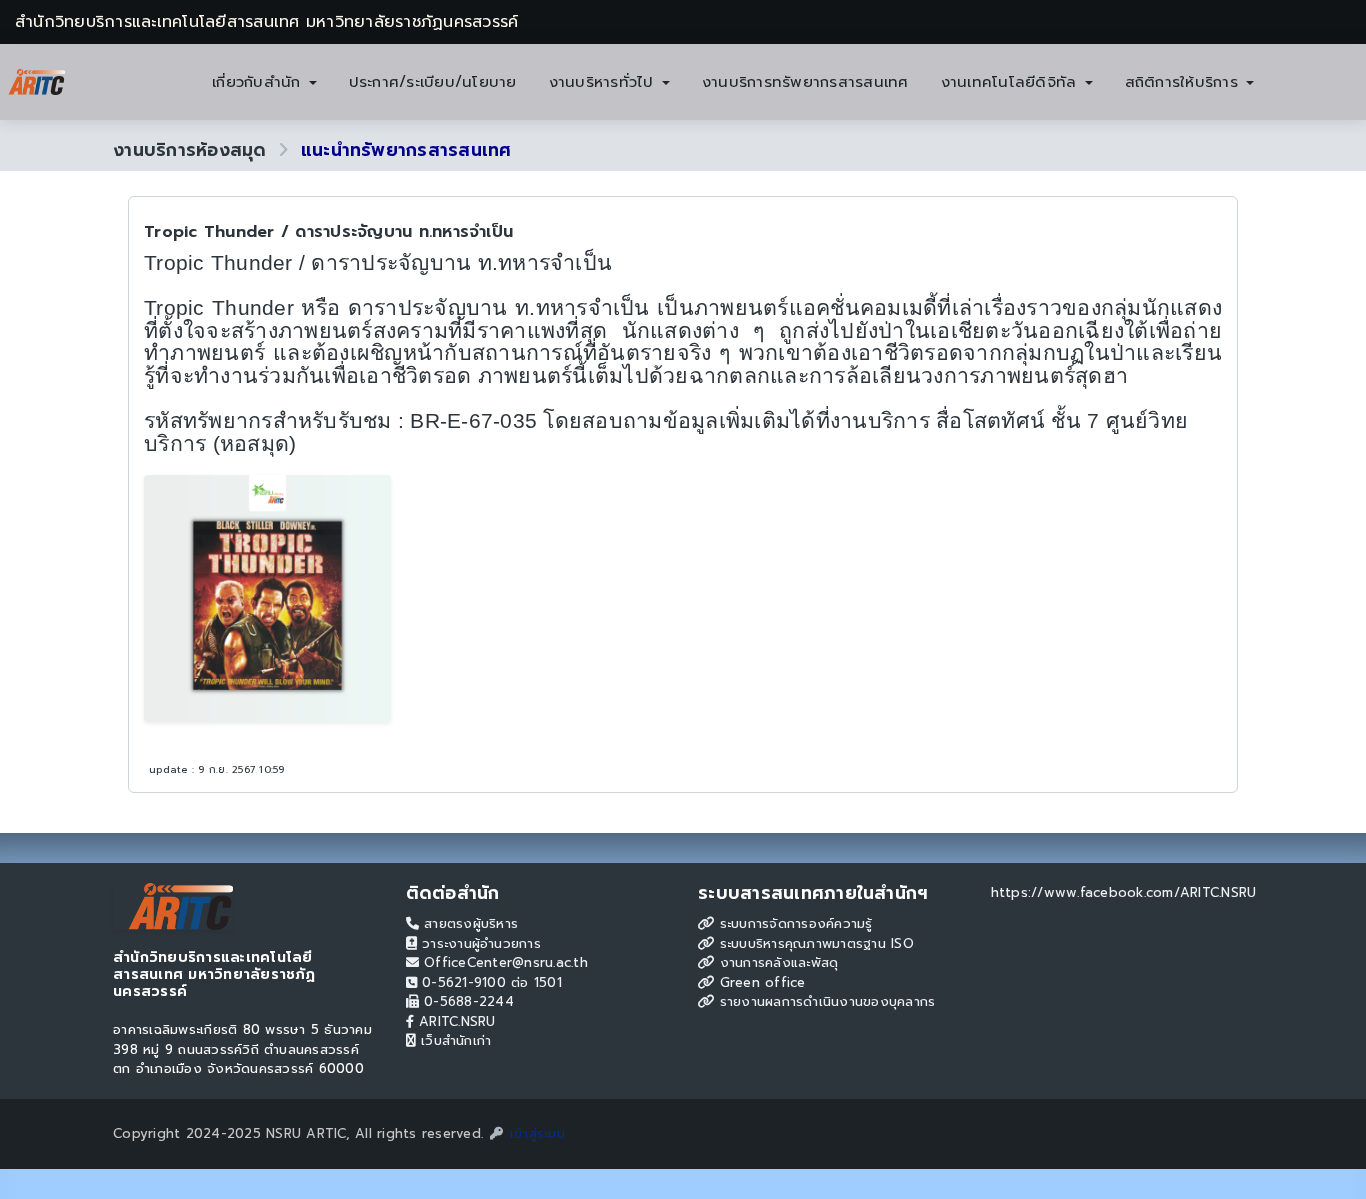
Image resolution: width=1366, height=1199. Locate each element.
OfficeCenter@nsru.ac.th (503, 962)
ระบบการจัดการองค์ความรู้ (793, 923)
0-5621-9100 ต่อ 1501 (489, 982)
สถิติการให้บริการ (1185, 82)
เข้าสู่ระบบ (535, 1133)
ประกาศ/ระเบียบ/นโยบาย (433, 82)
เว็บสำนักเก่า (454, 1040)
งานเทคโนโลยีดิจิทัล (1012, 82)
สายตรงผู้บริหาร (468, 923)
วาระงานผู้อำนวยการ (479, 943)
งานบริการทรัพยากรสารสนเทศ (805, 82)
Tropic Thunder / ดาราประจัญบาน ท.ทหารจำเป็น (328, 232)
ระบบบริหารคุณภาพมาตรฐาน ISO (814, 943)
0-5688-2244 (466, 1001)
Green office (759, 982)
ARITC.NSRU (455, 1021)
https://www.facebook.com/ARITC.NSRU (1124, 892)
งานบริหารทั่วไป (604, 82)
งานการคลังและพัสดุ (776, 962)
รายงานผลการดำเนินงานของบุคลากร (824, 1001)
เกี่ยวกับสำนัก (259, 82)
